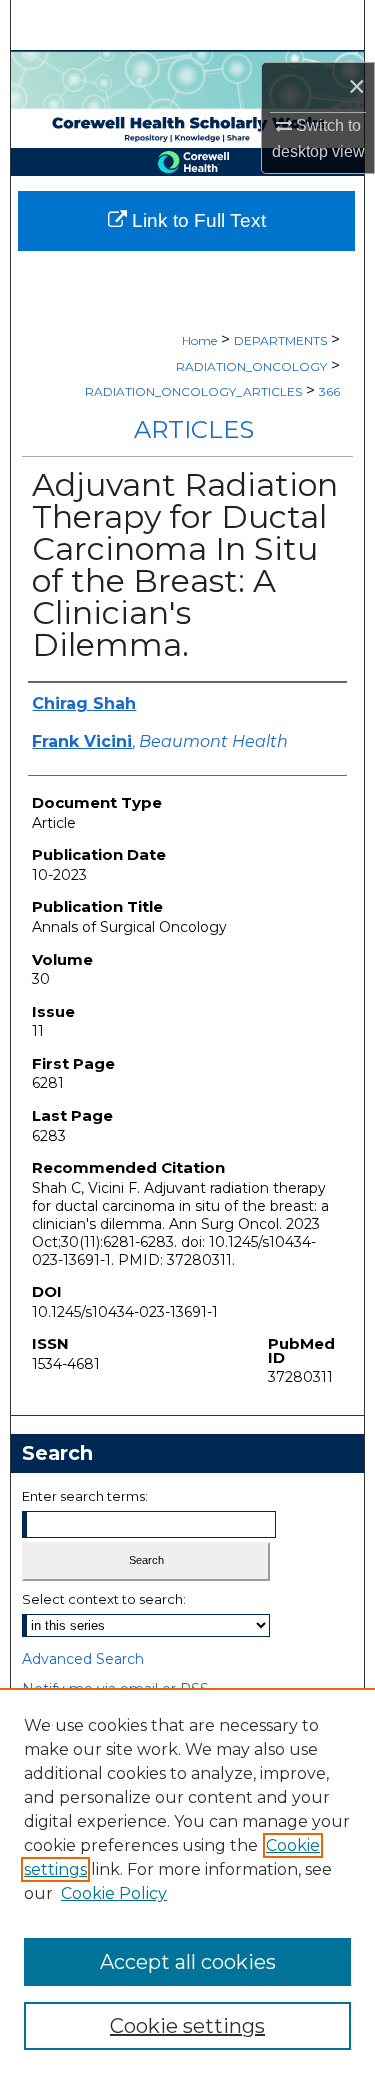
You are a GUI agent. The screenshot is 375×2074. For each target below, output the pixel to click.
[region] (187, 1881)
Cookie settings (187, 2026)
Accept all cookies (188, 1962)
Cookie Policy (114, 1893)
